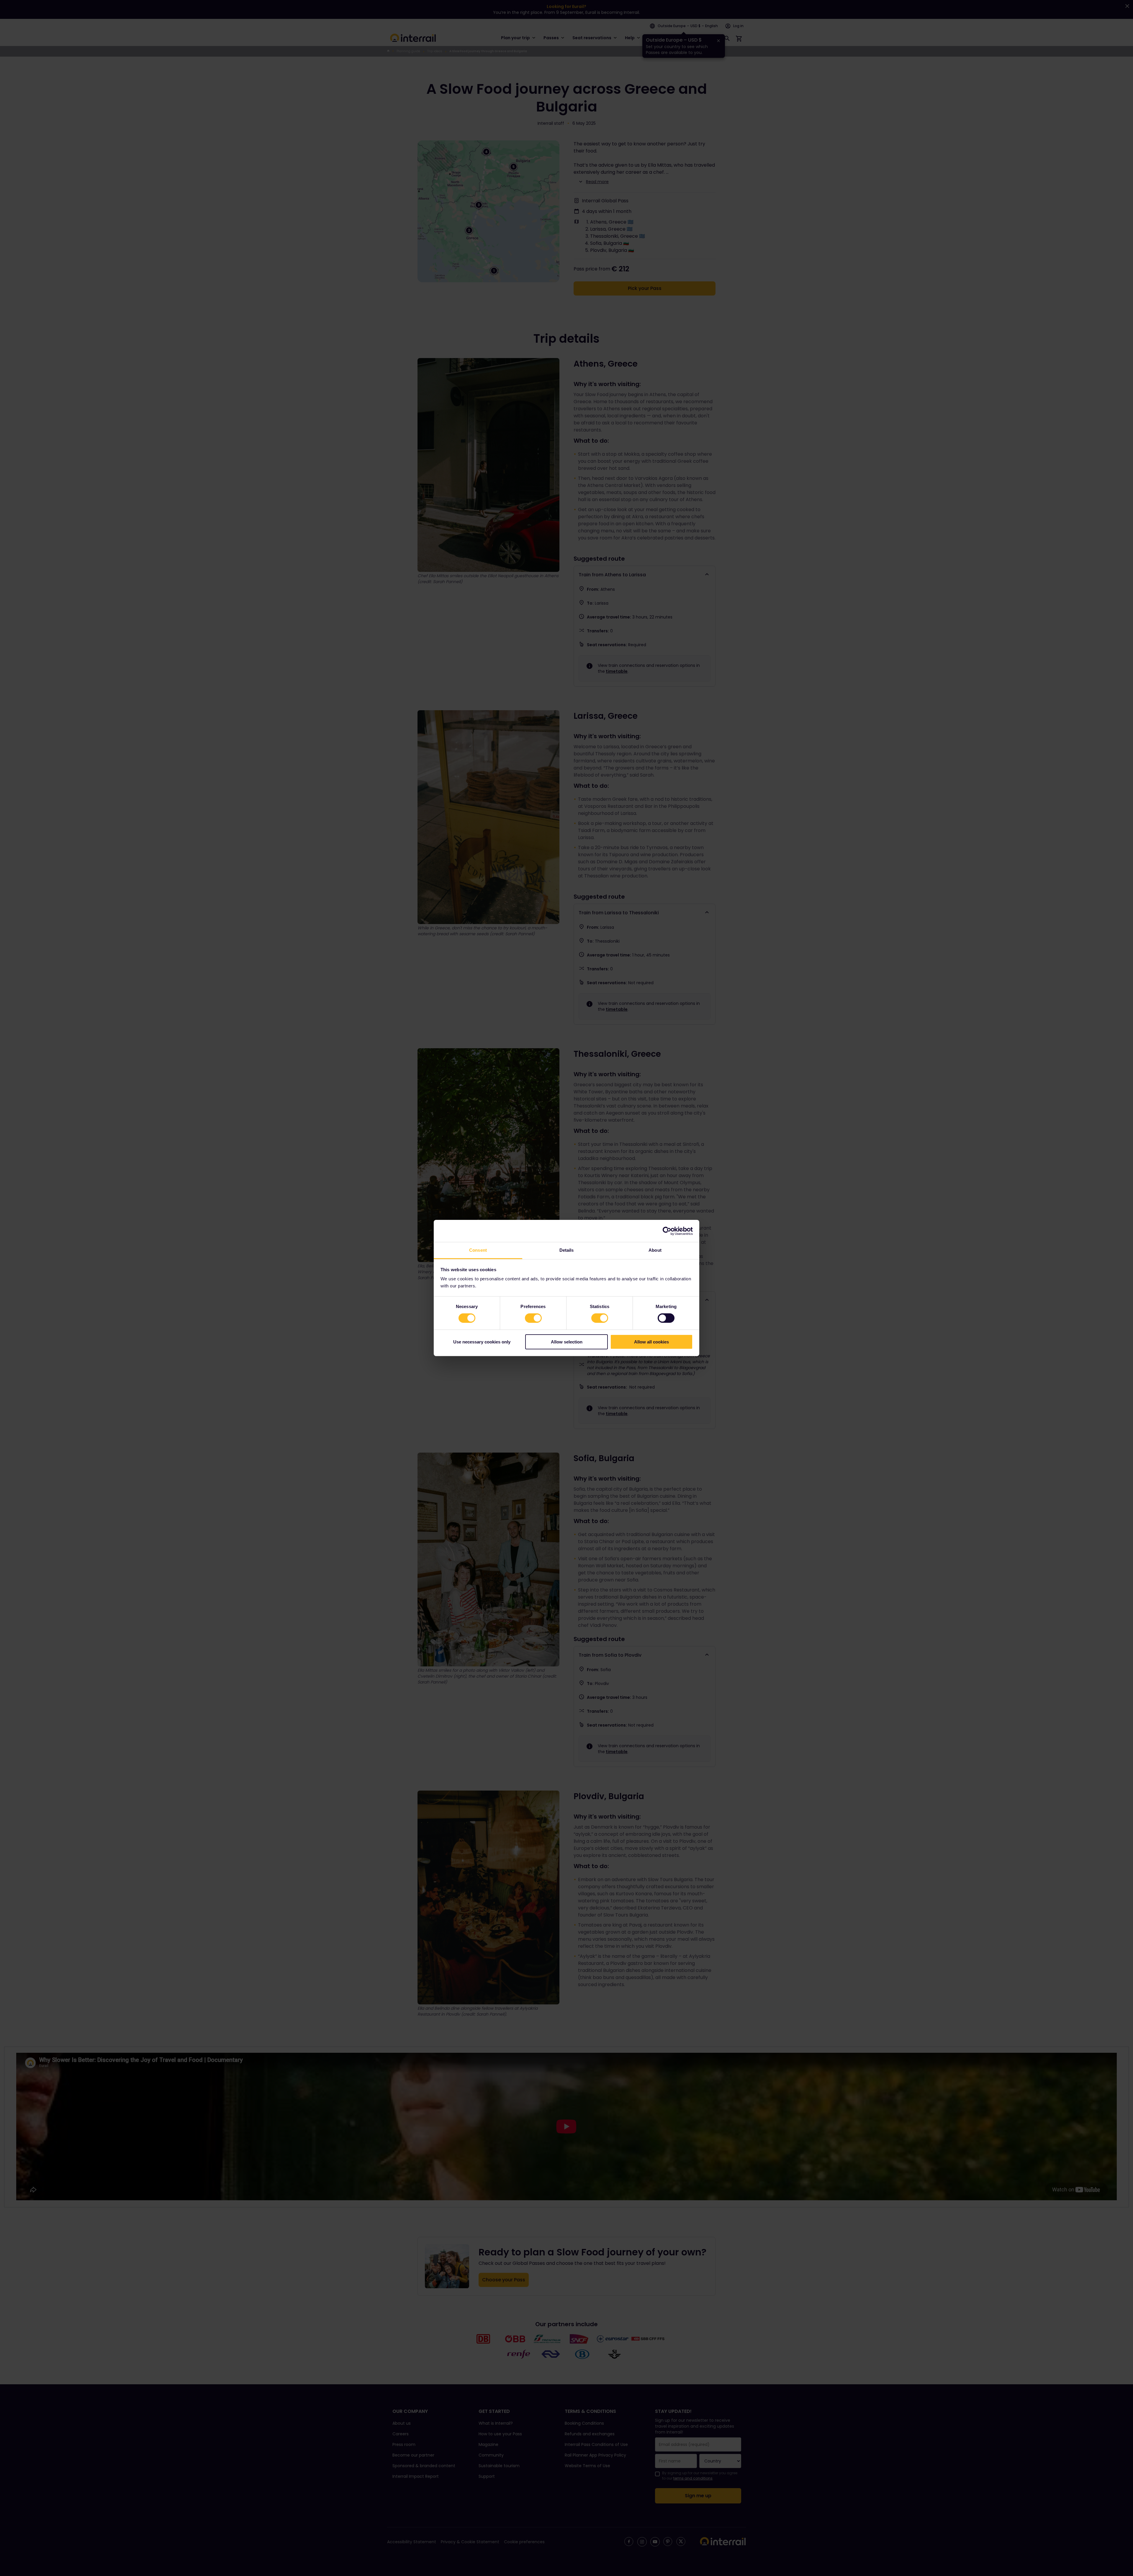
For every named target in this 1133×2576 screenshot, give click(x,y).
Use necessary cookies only (482, 1342)
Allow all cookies (651, 1342)
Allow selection (567, 1342)
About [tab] (655, 1250)
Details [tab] (567, 1250)
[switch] (533, 1318)
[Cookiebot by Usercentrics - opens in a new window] (667, 1231)
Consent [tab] (478, 1250)
